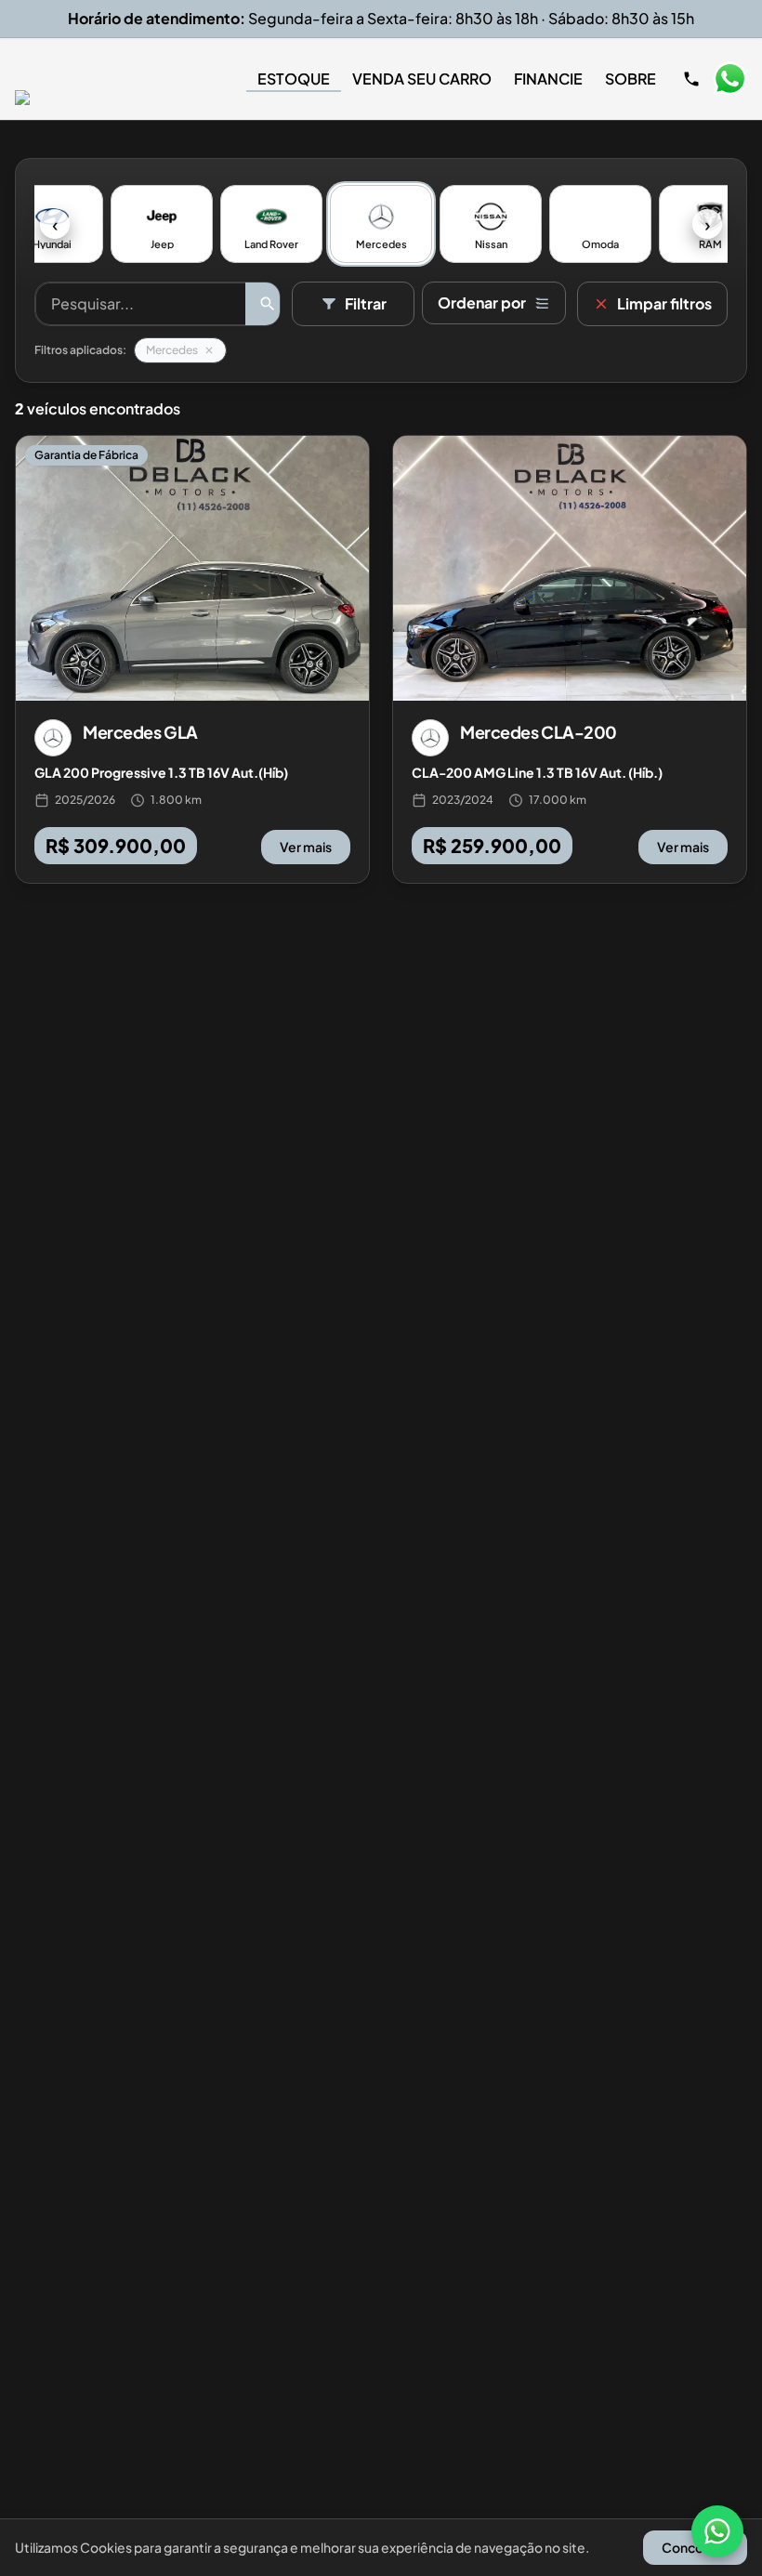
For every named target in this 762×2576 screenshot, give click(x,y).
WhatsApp (729, 79)
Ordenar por (482, 302)
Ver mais (306, 847)
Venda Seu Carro (422, 79)
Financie (548, 79)
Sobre (631, 79)
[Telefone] (691, 79)
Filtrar (366, 303)
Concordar (695, 2547)
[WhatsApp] (717, 2531)
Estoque (294, 79)
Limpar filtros (664, 303)
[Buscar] (268, 304)
